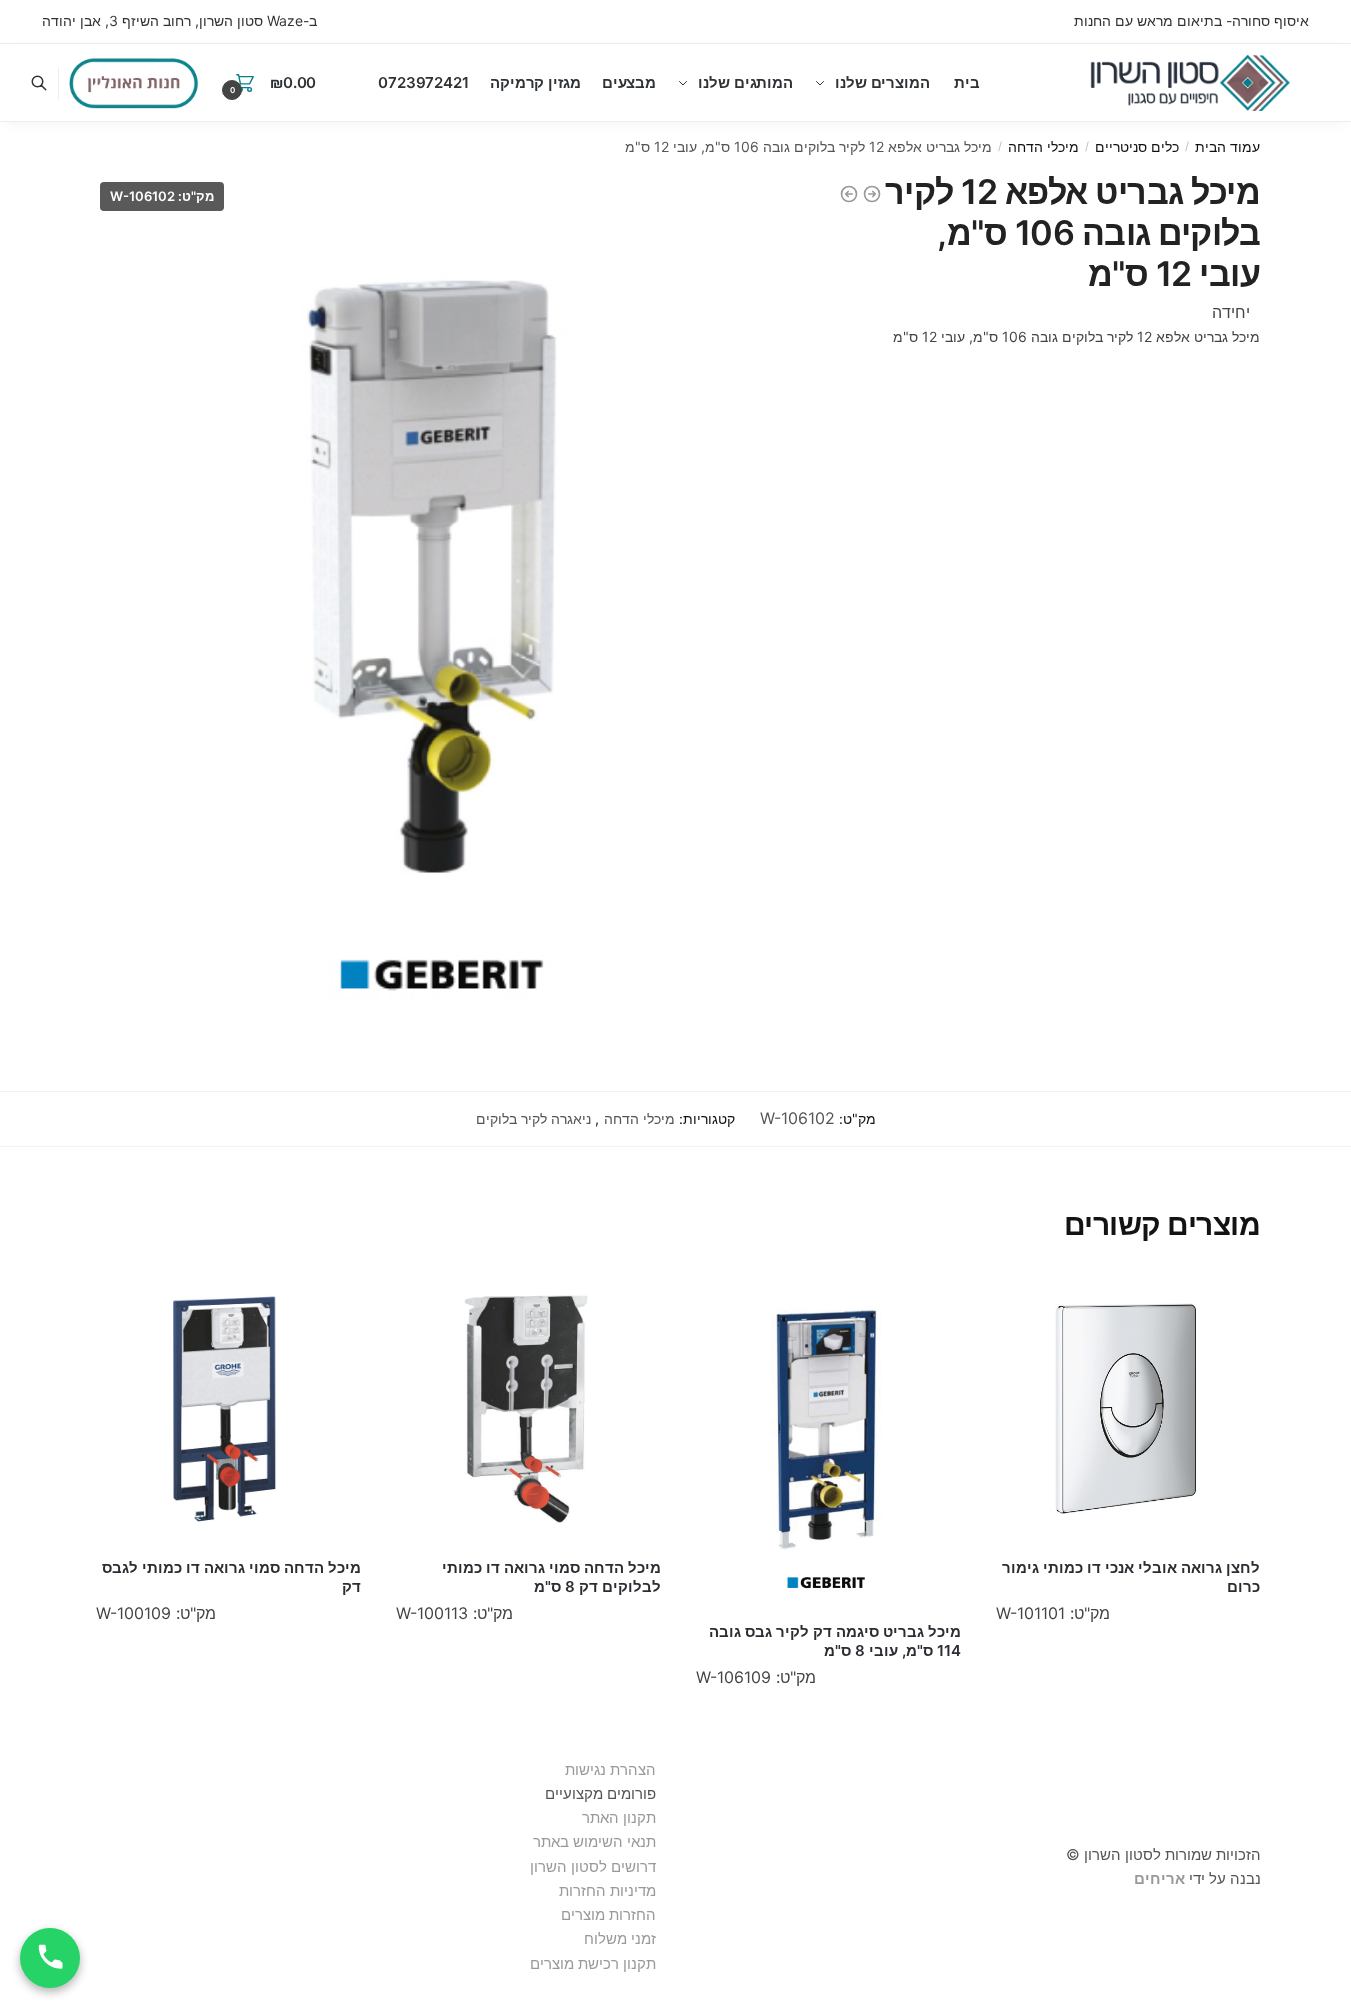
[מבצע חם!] (134, 83)
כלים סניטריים (1137, 146)
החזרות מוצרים (606, 1914)
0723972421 (423, 82)
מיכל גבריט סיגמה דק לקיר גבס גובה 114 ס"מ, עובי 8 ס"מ (835, 1641)
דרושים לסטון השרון (593, 1866)
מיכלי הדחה (1043, 146)
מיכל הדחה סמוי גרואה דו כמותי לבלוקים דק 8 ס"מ (551, 1577)
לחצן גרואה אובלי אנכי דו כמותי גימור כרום (1131, 1577)
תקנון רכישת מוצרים (593, 1963)
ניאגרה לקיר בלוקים (533, 1118)
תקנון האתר (619, 1817)
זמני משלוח (620, 1938)
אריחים (1159, 1878)
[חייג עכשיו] (50, 1958)
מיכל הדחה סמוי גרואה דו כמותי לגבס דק (231, 1577)
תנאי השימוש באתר (594, 1841)
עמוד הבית (1227, 146)
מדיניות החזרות (607, 1890)
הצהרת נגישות (610, 1769)
